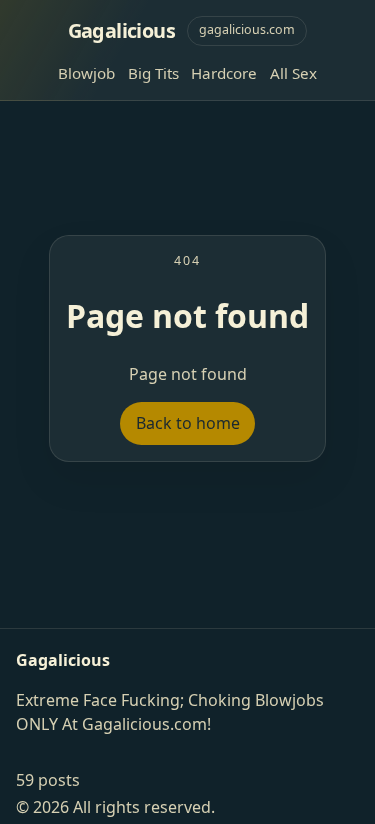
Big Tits (153, 73)
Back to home (188, 423)
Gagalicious (121, 30)
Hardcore (224, 73)
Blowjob (86, 73)
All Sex (293, 73)
